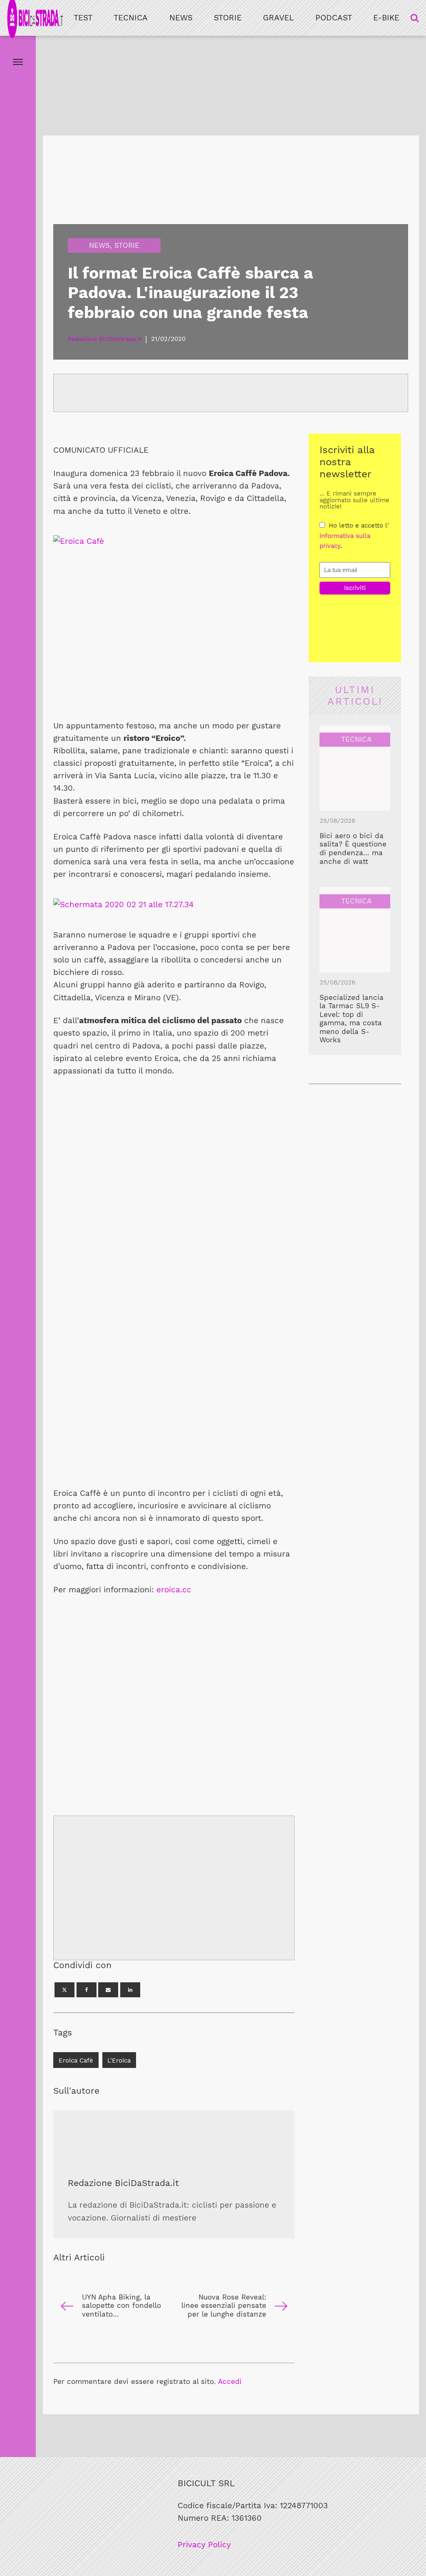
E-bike (386, 18)
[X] (64, 1990)
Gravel (278, 18)
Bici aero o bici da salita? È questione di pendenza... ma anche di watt (353, 849)
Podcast (334, 18)
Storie (228, 18)
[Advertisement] (174, 649)
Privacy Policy (204, 2545)
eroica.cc (174, 1590)
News (181, 18)
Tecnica (131, 18)
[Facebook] (87, 1990)
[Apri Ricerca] (415, 18)
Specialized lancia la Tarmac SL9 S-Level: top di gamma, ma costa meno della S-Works (352, 1019)
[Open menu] (18, 62)
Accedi (230, 2381)
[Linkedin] (130, 1990)
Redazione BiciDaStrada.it (123, 2183)
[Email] (108, 1990)
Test (83, 18)
